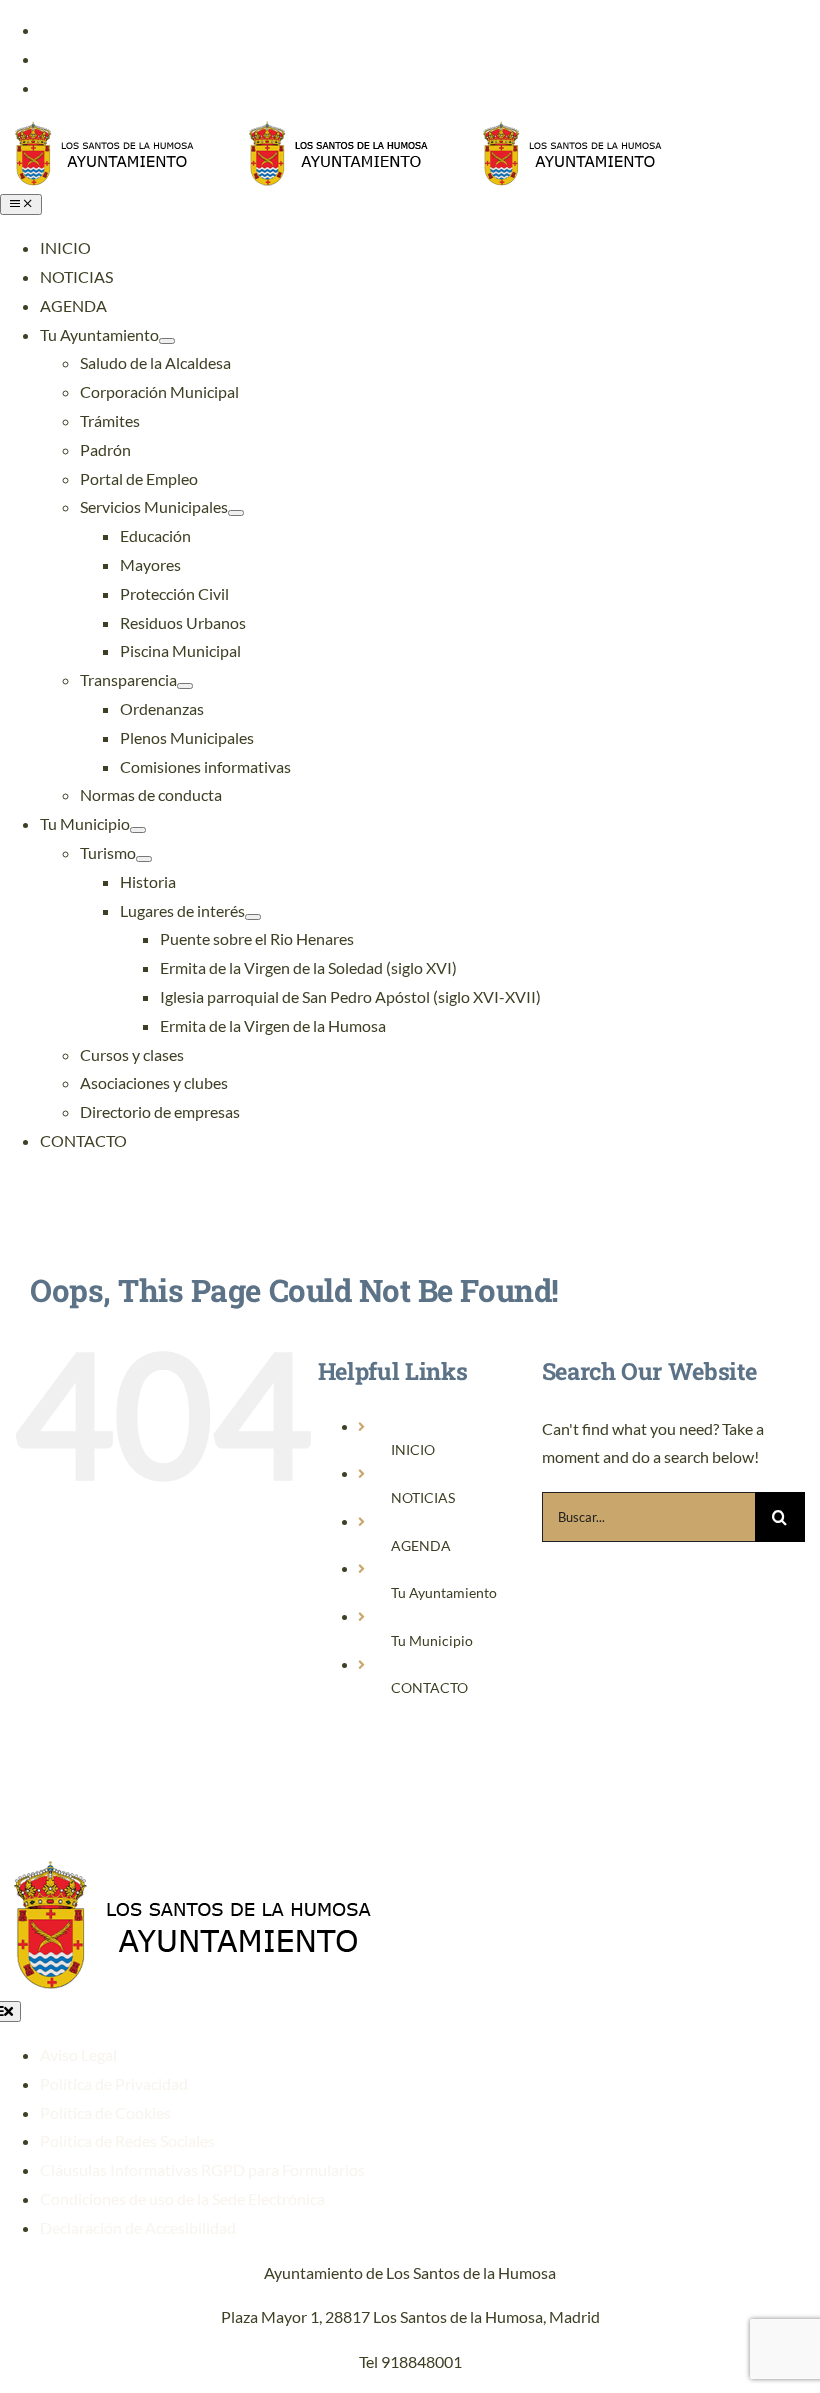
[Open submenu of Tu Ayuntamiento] (167, 341)
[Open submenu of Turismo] (144, 859)
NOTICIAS (423, 1497)
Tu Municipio (432, 1640)
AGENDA (421, 1545)
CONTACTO (429, 1687)
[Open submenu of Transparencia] (185, 686)
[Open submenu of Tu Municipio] (138, 830)
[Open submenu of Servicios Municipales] (236, 513)
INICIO (413, 1449)
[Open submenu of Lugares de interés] (253, 917)
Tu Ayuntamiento (444, 1592)
